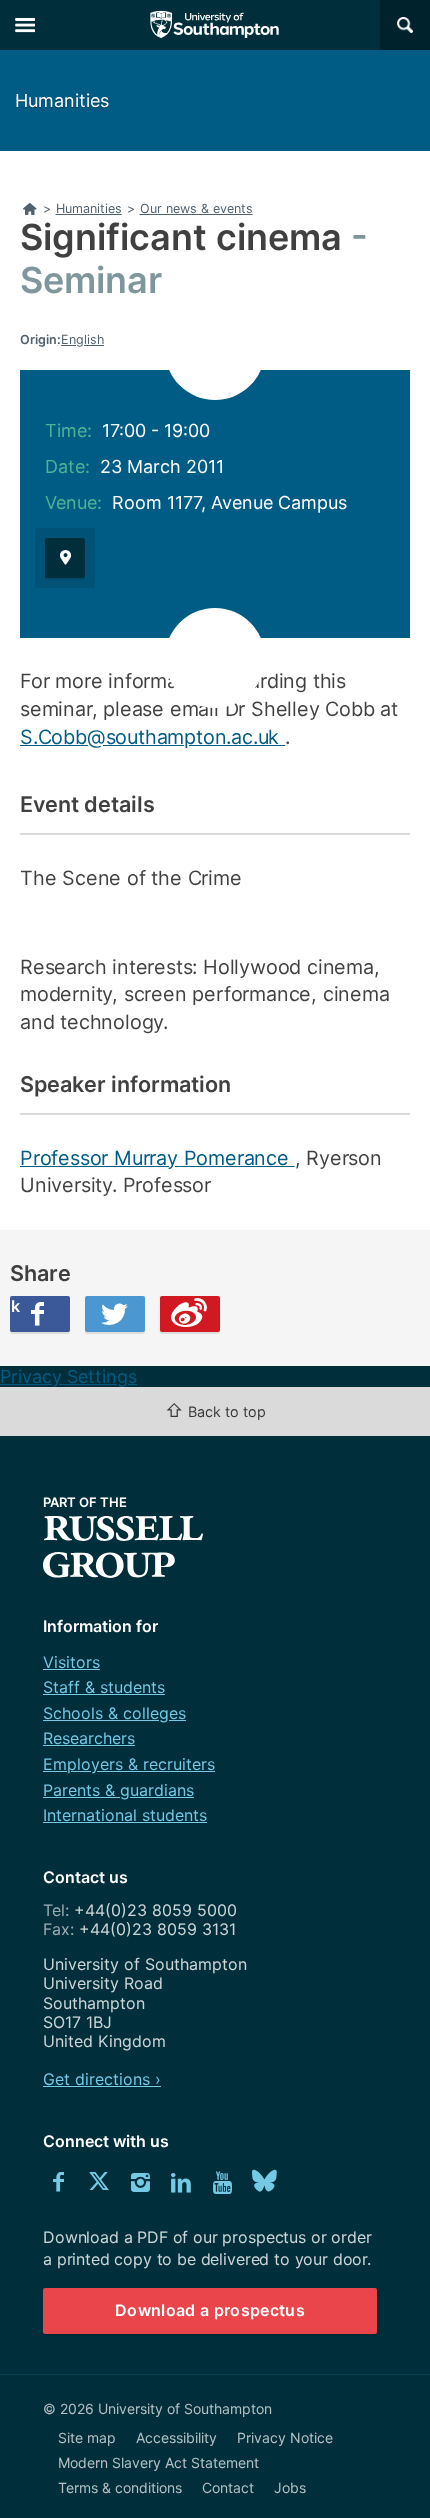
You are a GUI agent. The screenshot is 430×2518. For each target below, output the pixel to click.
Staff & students (104, 1687)
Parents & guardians (118, 1790)
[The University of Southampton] (215, 25)
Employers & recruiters (129, 1764)
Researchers (89, 1738)
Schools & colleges (114, 1713)
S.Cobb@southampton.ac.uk (152, 737)
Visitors (71, 1662)
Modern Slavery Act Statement (158, 2462)
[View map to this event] (65, 558)
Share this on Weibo (190, 1314)
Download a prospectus (210, 2310)
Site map (87, 2437)
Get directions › (102, 2079)
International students (125, 1815)
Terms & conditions (120, 2487)
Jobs (290, 2487)
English (82, 339)
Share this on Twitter (115, 1314)
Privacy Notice (285, 2437)
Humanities (62, 100)
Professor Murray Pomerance (157, 1158)
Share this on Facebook (15, 1306)
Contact (228, 2487)
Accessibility (176, 2437)
